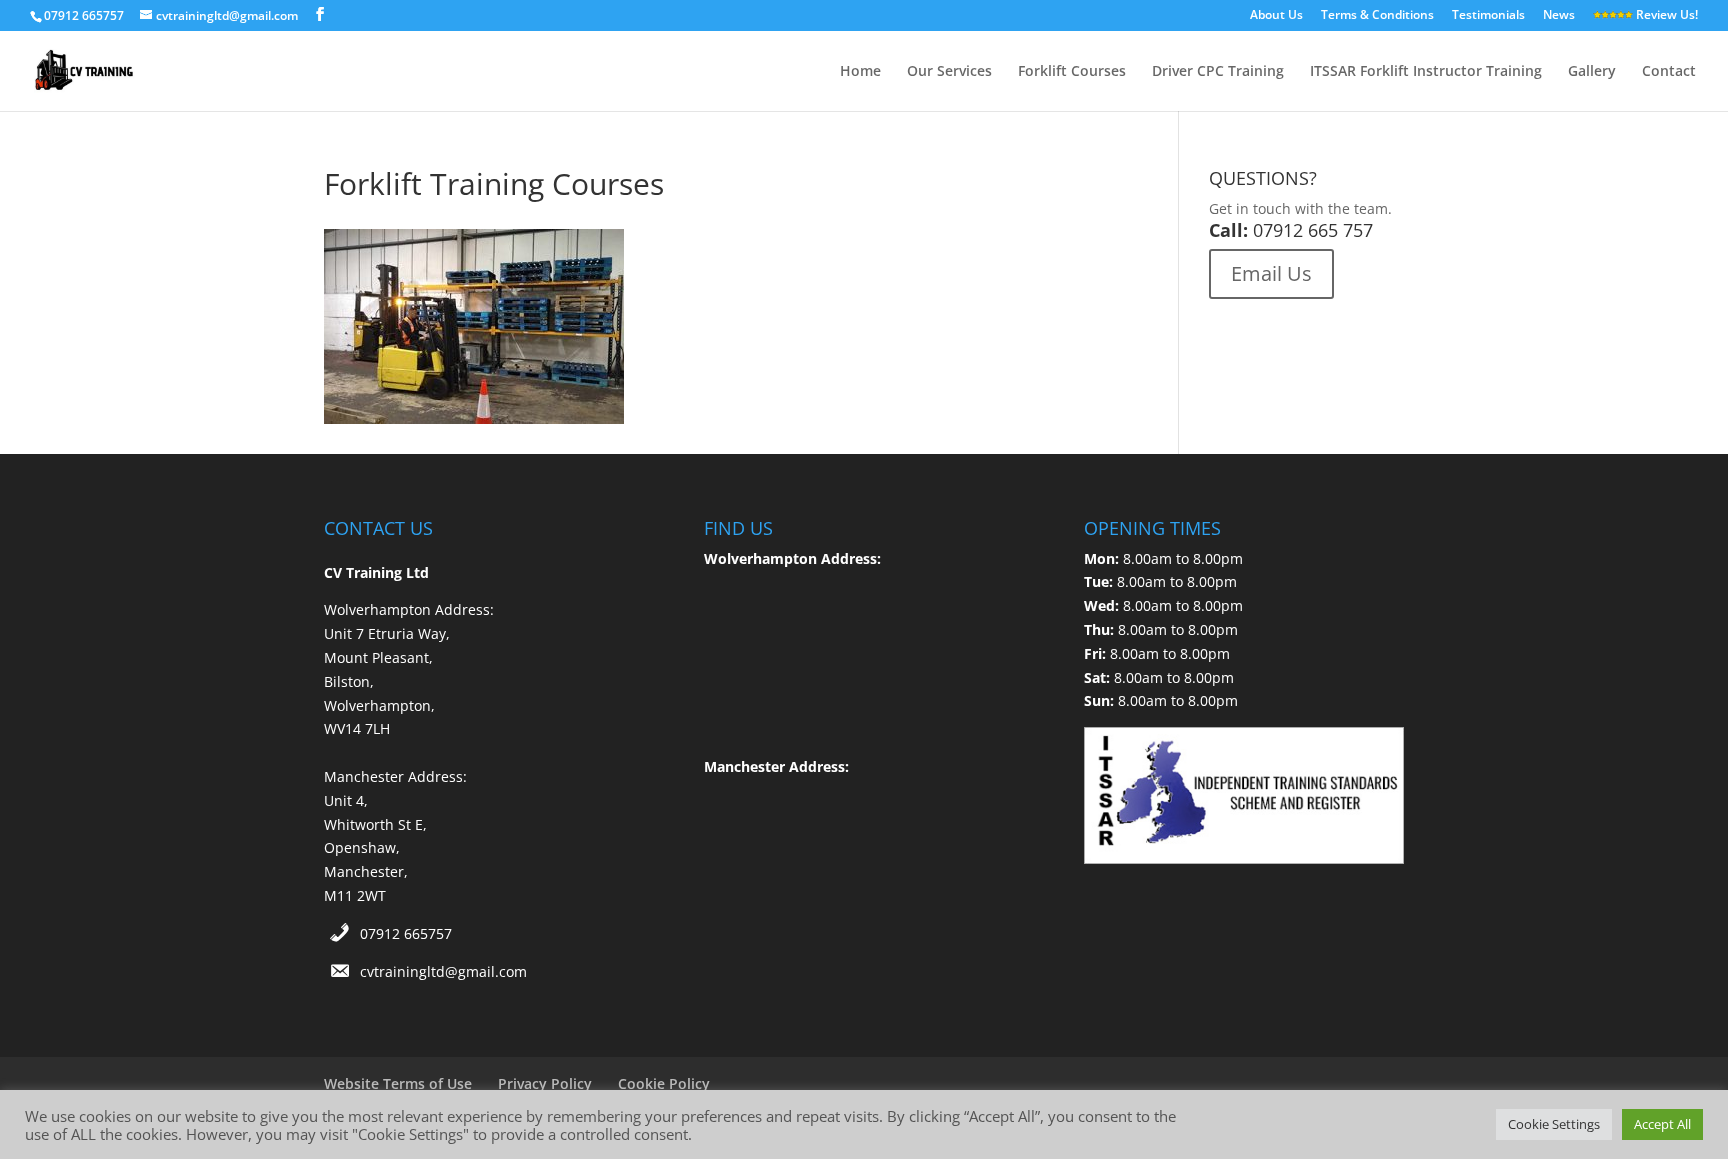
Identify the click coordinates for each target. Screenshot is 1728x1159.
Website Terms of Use (398, 1083)
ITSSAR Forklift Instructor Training (1426, 72)
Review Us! (1665, 16)
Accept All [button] (1662, 1124)
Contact (1669, 72)
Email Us (1271, 273)
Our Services (949, 72)
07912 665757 (406, 933)
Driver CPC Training (1218, 72)
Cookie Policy (664, 1083)
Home (860, 72)
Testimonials (1488, 16)
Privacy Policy (545, 1083)
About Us (1276, 16)
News (1559, 16)
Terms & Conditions (1377, 16)
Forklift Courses (1072, 72)
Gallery (1592, 72)
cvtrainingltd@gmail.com (443, 971)
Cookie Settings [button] (1554, 1124)
